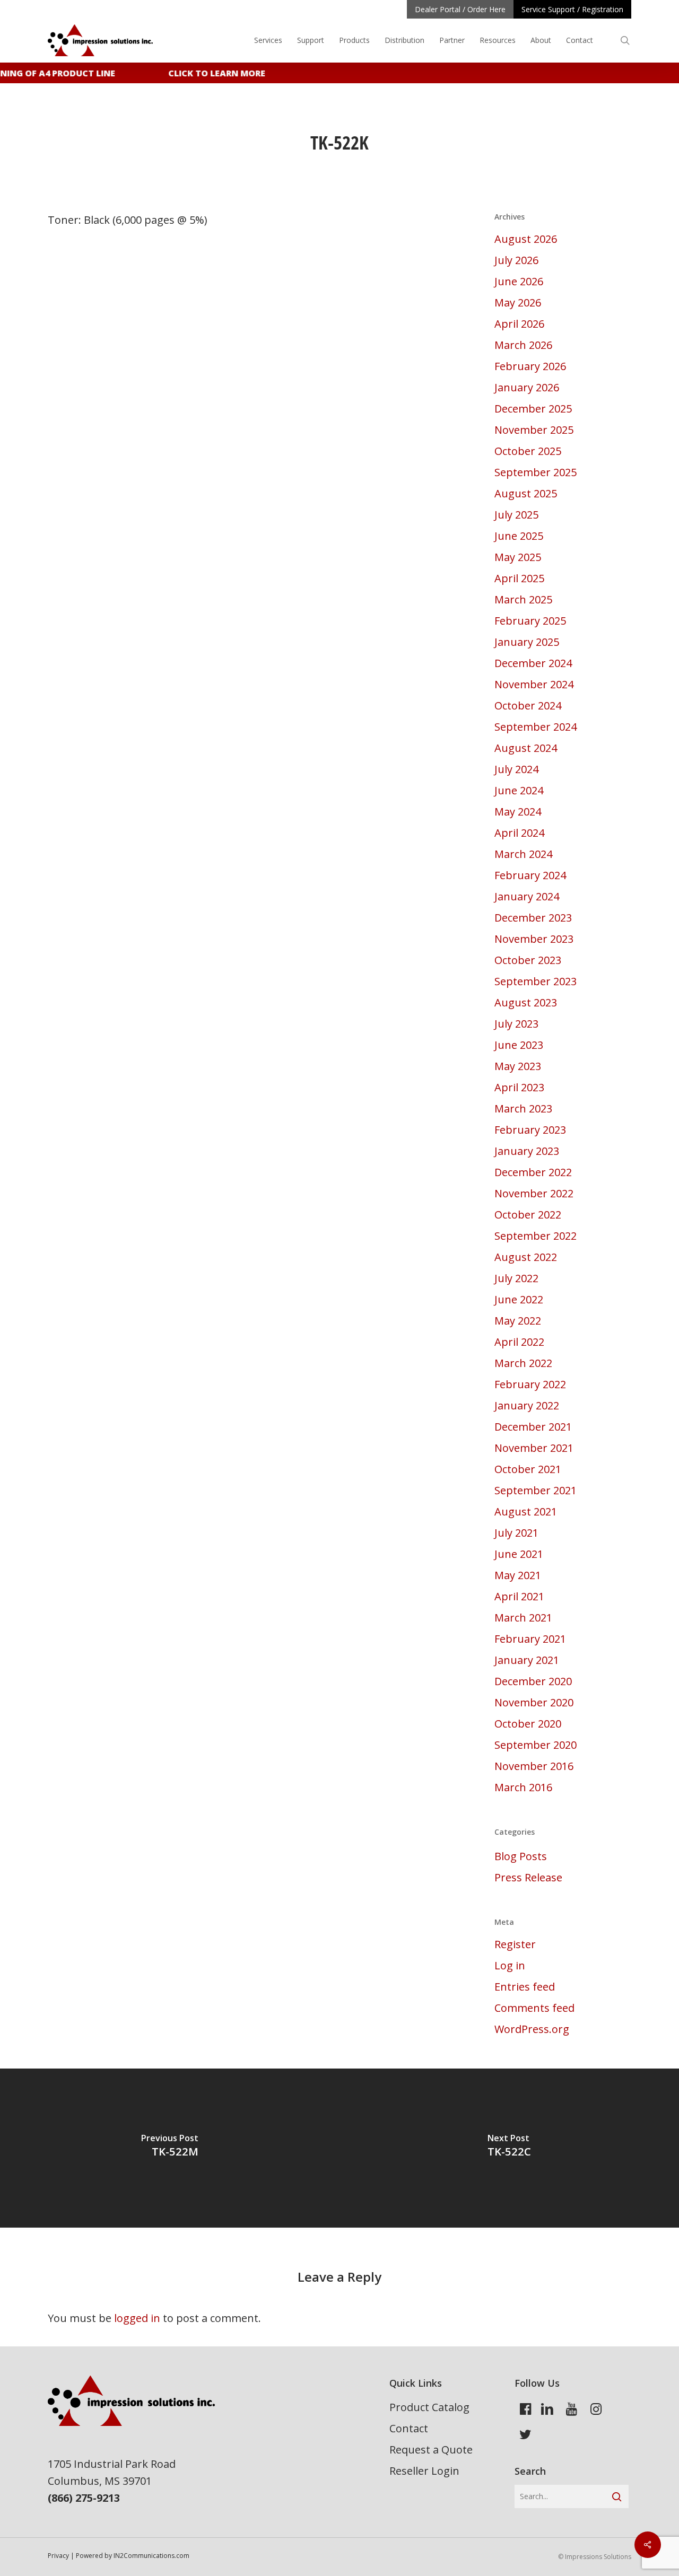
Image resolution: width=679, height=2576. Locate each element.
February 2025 (530, 621)
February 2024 (530, 875)
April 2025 (519, 578)
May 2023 (518, 1066)
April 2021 (519, 1596)
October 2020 (528, 1724)
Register (515, 1944)
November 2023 (534, 939)
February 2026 (530, 366)
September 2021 (536, 1490)
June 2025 (519, 536)
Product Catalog (429, 2407)
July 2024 (516, 769)
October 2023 (528, 960)
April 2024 (519, 833)
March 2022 (523, 1363)
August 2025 (526, 493)
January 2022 (527, 1405)
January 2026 (527, 387)
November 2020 (534, 1702)
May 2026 (518, 303)
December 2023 (533, 918)
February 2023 (530, 1130)
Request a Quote (431, 2450)
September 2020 (536, 1745)
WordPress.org (532, 2029)
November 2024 (534, 684)
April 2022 (519, 1342)
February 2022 (530, 1384)
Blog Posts (521, 1856)
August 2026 (526, 239)
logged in (137, 2318)
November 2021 (534, 1448)
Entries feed (525, 1987)
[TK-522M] (170, 2148)
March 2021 (523, 1618)
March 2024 (523, 854)
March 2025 (523, 599)
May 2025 (518, 557)
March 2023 (523, 1109)
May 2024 (518, 812)
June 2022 (519, 1299)
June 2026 (519, 281)
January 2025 (527, 642)
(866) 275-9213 (84, 2498)
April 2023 (519, 1087)
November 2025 (534, 430)
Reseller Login (424, 2471)
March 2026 (523, 345)
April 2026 (519, 324)
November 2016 (534, 1766)
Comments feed (534, 2008)
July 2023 (516, 1024)
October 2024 (528, 706)
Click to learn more (208, 73)
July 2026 (516, 260)
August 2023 (526, 1002)
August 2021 (526, 1512)
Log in (510, 1965)
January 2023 (527, 1151)
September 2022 (536, 1236)
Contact (409, 2428)
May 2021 (518, 1575)
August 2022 (526, 1257)
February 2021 (530, 1639)
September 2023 (536, 981)
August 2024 (526, 748)
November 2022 (534, 1193)
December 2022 (533, 1172)
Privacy (58, 2556)
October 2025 (528, 451)
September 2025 (536, 472)
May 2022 (518, 1321)
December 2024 (533, 663)
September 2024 (536, 727)
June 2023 (519, 1045)
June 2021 (519, 1554)
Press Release (528, 1877)
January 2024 (527, 896)
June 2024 (519, 790)
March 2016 (523, 1787)
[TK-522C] (509, 2148)
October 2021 (528, 1469)
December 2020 (533, 1681)
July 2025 (516, 515)
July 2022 (516, 1278)
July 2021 (516, 1533)
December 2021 (533, 1427)
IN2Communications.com (151, 2556)
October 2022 (528, 1215)
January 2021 (527, 1660)
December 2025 (533, 409)
